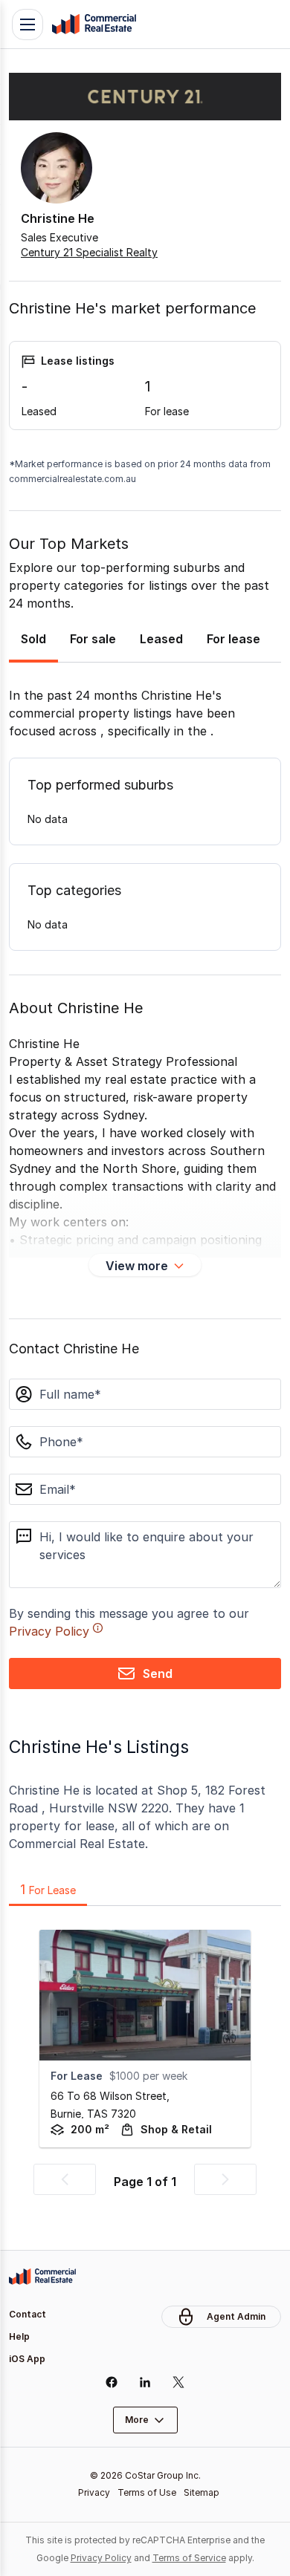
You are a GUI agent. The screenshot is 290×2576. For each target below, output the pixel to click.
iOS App (27, 2359)
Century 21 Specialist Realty (89, 252)
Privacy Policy (49, 1631)
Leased (161, 639)
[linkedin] (145, 2382)
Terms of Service (189, 2558)
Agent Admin (236, 2316)
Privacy (94, 2492)
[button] (65, 2179)
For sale (93, 639)
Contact (28, 2314)
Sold (33, 639)
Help (19, 2336)
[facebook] (112, 2382)
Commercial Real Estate (94, 25)
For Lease (48, 1889)
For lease (233, 639)
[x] (179, 2382)
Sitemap (202, 2492)
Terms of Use (147, 2492)
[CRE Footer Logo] (42, 2277)
